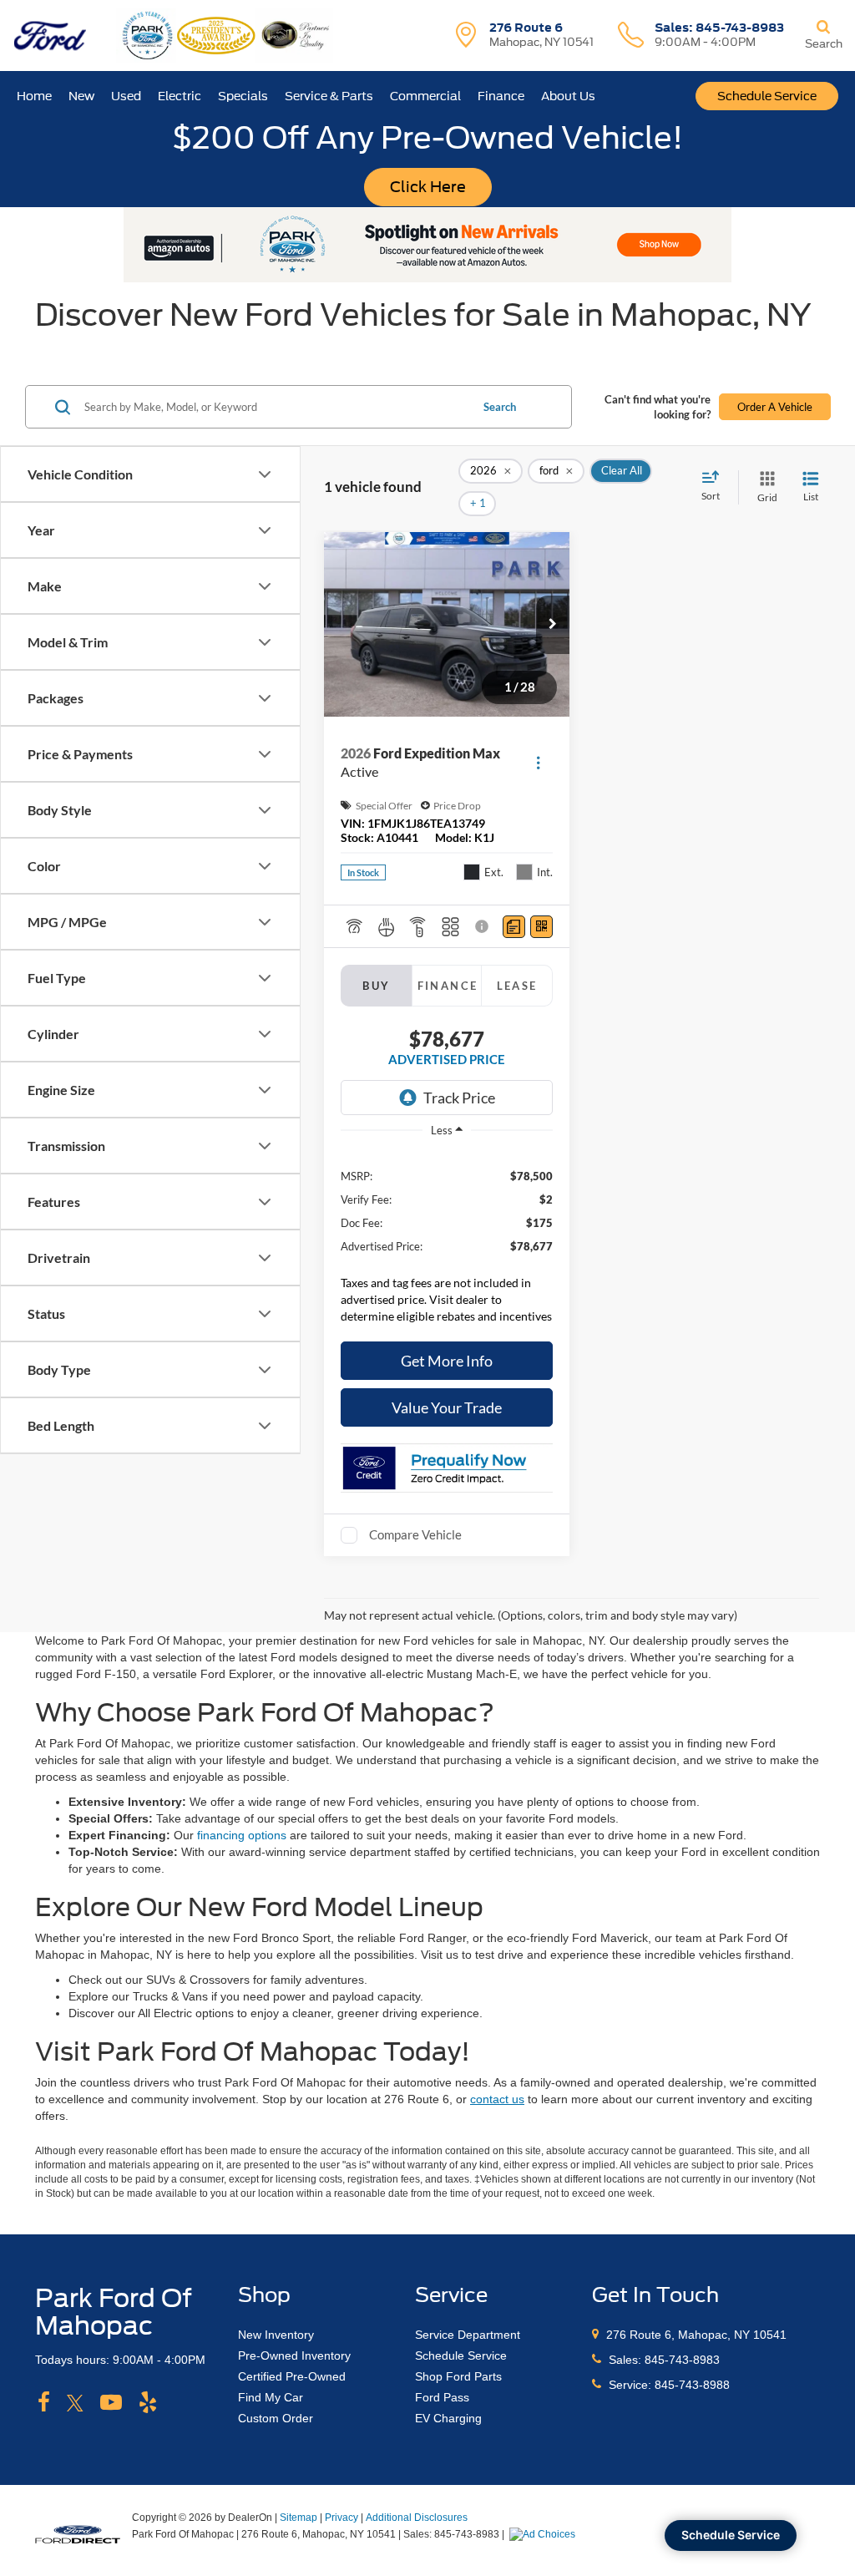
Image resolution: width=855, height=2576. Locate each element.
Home (34, 96)
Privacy (341, 2518)
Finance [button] (501, 96)
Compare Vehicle (415, 1534)
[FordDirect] (78, 2533)
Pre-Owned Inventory (294, 2355)
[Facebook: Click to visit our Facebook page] (44, 2403)
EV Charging (448, 2418)
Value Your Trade (447, 1407)
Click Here (428, 187)
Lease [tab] (517, 986)
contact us (497, 2099)
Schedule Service (767, 96)
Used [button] (126, 96)
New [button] (81, 96)
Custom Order (276, 2418)
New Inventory (276, 2335)
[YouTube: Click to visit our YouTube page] (111, 2403)
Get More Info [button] (447, 1361)
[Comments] (514, 927)
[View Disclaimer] (483, 926)
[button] (553, 625)
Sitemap (298, 2518)
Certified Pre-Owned (292, 2376)
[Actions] (538, 763)
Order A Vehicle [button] (775, 407)
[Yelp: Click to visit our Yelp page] (148, 2403)
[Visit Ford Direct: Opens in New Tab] (544, 2534)
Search (500, 407)
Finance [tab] (448, 986)
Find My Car (271, 2397)
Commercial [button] (425, 96)
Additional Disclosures (417, 2518)
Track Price (459, 1098)
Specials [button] (243, 96)
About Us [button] (568, 96)
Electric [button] (180, 96)
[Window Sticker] (541, 927)
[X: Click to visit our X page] (75, 2403)
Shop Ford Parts (458, 2376)
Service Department (468, 2335)
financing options (242, 1835)
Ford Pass (442, 2397)
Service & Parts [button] (329, 96)
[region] (447, 1241)
